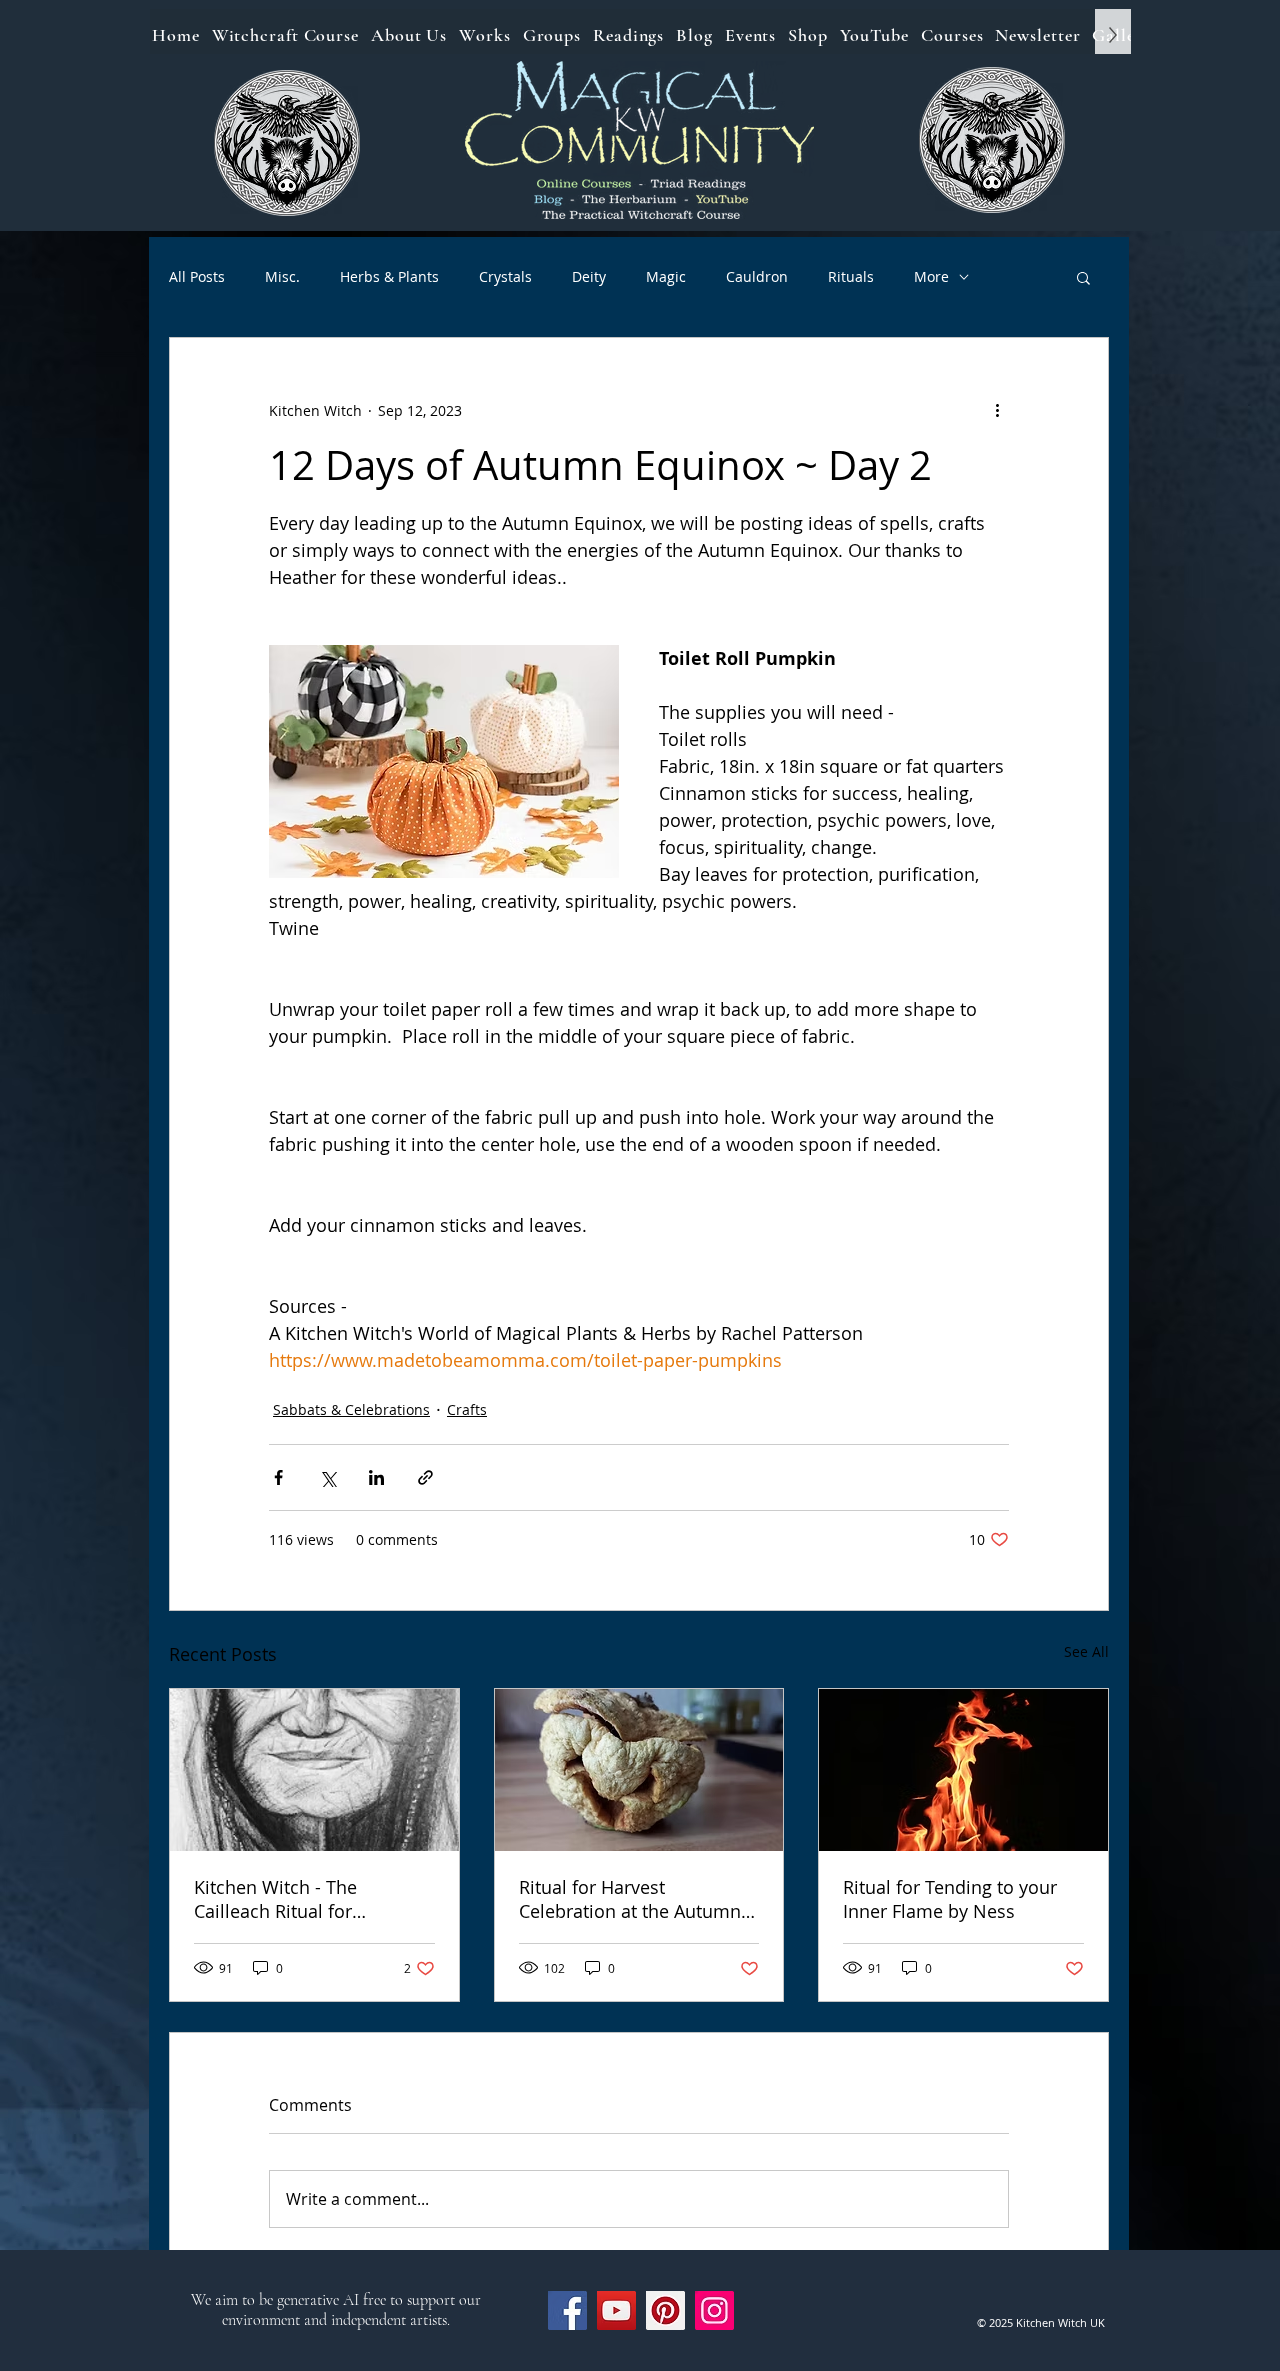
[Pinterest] (665, 2310)
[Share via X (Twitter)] (327, 1477)
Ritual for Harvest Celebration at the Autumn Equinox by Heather (630, 1899)
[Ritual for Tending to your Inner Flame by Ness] (963, 1770)
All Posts (197, 276)
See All (1086, 1651)
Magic (666, 276)
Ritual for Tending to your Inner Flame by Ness (950, 1899)
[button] (1083, 277)
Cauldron (757, 276)
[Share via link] (425, 1477)
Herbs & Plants (389, 276)
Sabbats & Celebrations (351, 1409)
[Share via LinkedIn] (376, 1477)
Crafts (467, 1409)
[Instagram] (714, 2310)
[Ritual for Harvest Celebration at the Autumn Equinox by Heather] (639, 1770)
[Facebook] (567, 2310)
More (931, 276)
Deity (589, 276)
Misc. (282, 276)
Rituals (851, 276)
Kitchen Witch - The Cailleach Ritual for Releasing (275, 1899)
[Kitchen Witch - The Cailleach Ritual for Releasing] (314, 1770)
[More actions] (997, 410)
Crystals (505, 276)
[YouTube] (616, 2310)
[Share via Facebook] (278, 1477)
